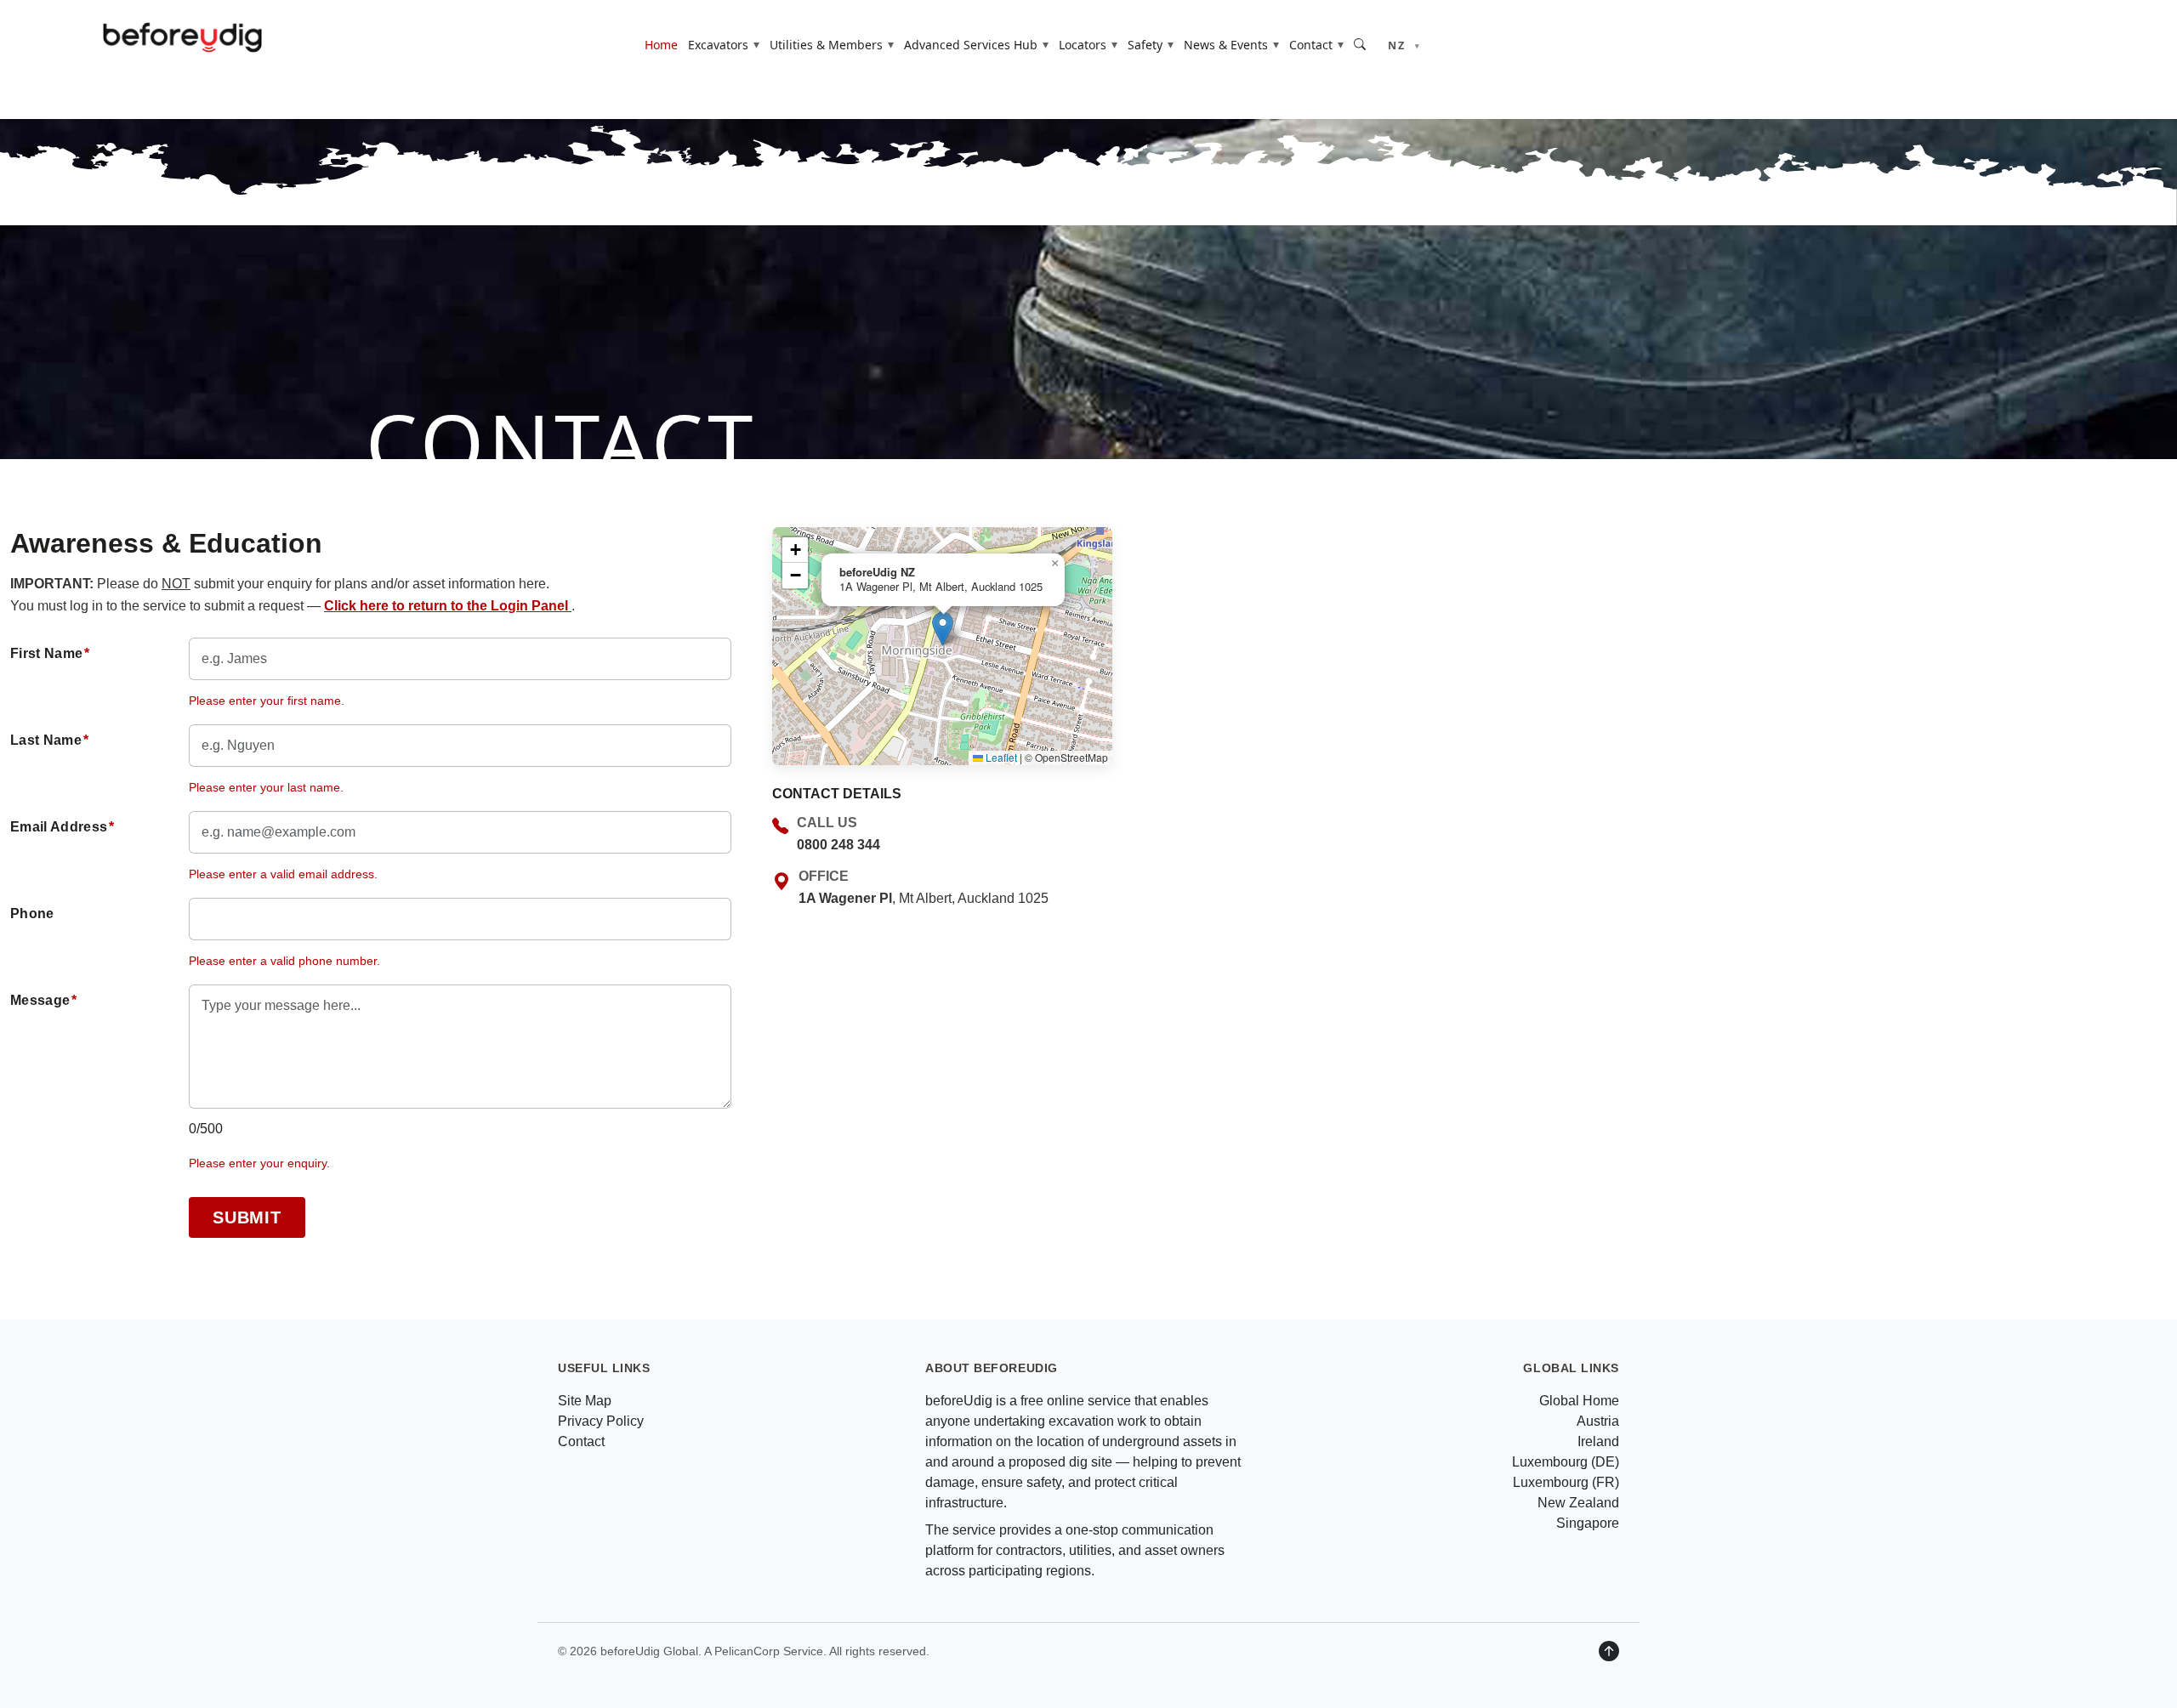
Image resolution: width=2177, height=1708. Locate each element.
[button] (943, 629)
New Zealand (1578, 1503)
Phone (32, 914)
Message (44, 1000)
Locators (1083, 45)
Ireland (1598, 1441)
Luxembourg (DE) (1566, 1462)
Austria (1598, 1421)
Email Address (63, 827)
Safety (1145, 45)
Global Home (1579, 1401)
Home (661, 45)
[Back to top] (1609, 1652)
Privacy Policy (601, 1421)
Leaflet (1000, 757)
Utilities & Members (826, 45)
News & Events (1226, 45)
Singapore (1588, 1523)
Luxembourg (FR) (1566, 1482)
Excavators (718, 45)
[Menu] (2134, 44)
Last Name (49, 740)
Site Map (585, 1401)
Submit (247, 1217)
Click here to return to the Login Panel (448, 606)
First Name (50, 653)
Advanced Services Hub (971, 45)
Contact (1311, 45)
